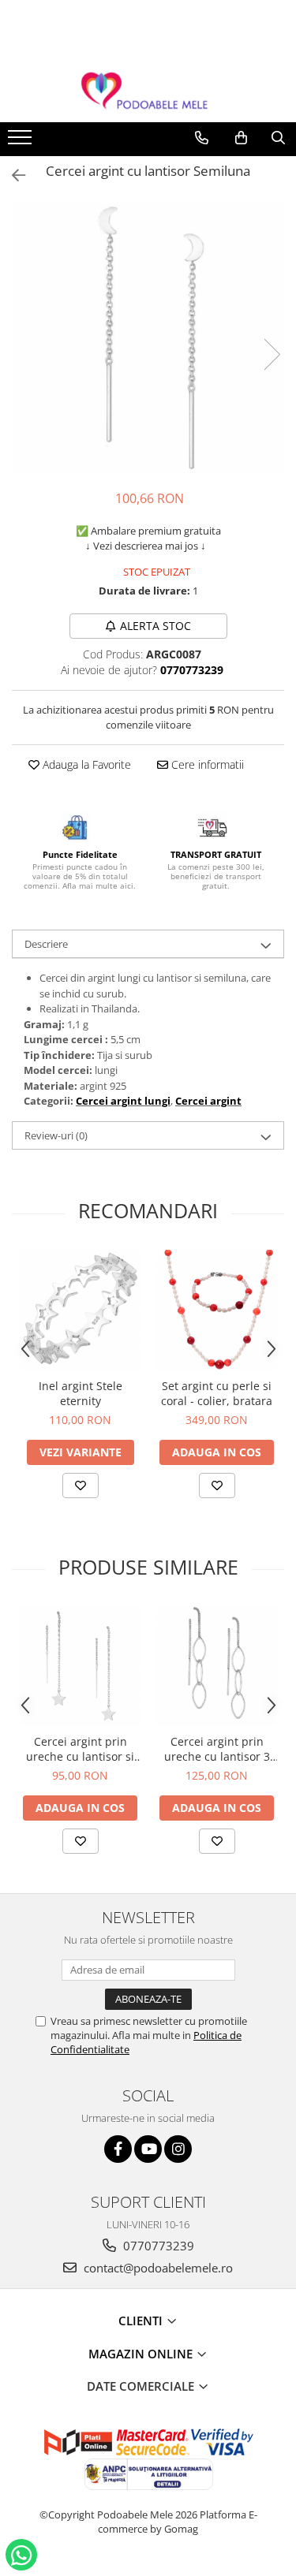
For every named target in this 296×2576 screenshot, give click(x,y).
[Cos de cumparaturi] (241, 138)
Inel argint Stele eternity (81, 1393)
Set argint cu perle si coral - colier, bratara (217, 1393)
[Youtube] (148, 2149)
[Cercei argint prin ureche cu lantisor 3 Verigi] (217, 1666)
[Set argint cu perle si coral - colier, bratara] (217, 1310)
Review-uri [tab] (56, 1135)
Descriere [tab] (46, 944)
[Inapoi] (12, 175)
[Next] (272, 354)
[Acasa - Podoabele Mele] (148, 91)
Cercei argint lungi (123, 1101)
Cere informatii (206, 764)
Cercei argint (208, 1101)
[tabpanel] (148, 338)
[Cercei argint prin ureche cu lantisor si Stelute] (80, 1666)
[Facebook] (118, 2149)
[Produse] (22, 142)
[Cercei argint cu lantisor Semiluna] (148, 338)
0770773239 (157, 2246)
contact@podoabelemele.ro (157, 2268)
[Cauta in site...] (278, 138)
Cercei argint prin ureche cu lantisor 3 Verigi (217, 1749)
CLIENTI (142, 2321)
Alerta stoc (155, 626)
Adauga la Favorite (85, 764)
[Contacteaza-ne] (202, 138)
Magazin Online (142, 2354)
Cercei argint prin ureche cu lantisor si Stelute (80, 1749)
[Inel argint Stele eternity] (80, 1310)
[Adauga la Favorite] (81, 1486)
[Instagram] (178, 2149)
